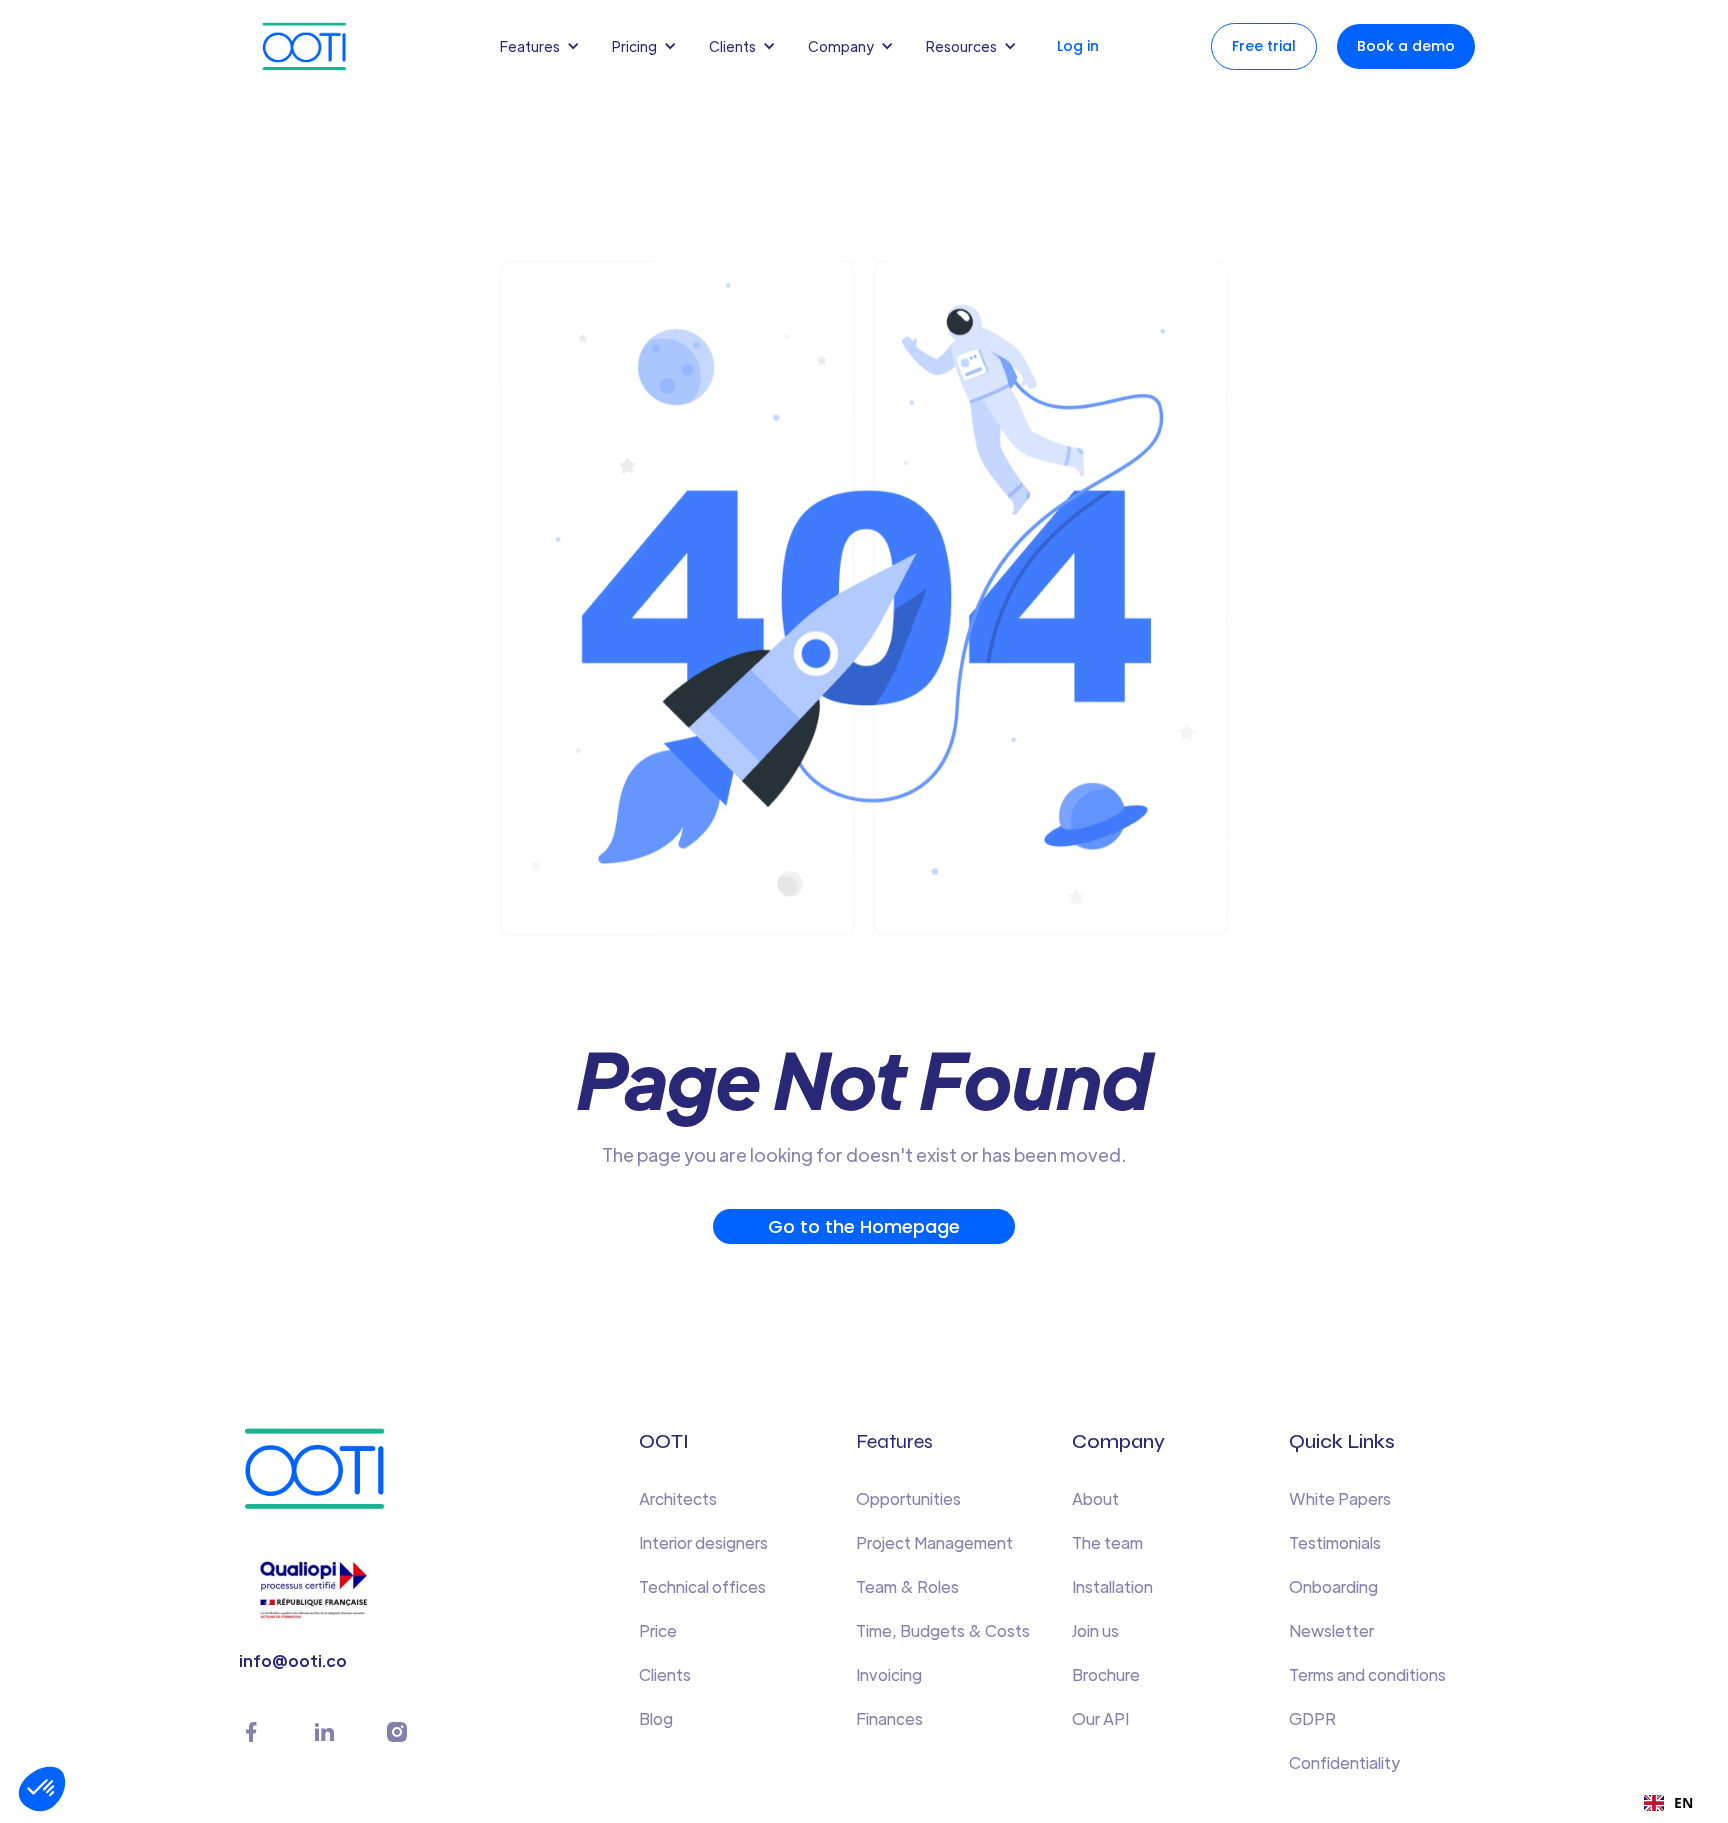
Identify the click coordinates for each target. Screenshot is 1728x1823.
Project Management (934, 1542)
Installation (1112, 1586)
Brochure (1106, 1674)
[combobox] (1668, 1803)
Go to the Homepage (864, 1226)
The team (1107, 1542)
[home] (324, 46)
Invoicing (889, 1674)
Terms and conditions (1367, 1674)
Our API (1100, 1718)
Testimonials (1335, 1542)
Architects (678, 1498)
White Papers (1340, 1498)
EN (1683, 1802)
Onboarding (1333, 1586)
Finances (889, 1718)
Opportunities (908, 1498)
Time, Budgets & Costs (943, 1630)
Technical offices (702, 1586)
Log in (1078, 46)
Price (658, 1630)
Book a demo (1406, 46)
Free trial (1264, 46)
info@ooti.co (293, 1660)
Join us (1095, 1630)
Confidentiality (1344, 1762)
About (1095, 1498)
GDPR (1312, 1718)
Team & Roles (907, 1586)
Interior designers (703, 1542)
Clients (665, 1674)
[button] (544, 46)
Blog (656, 1718)
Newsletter (1331, 1630)
